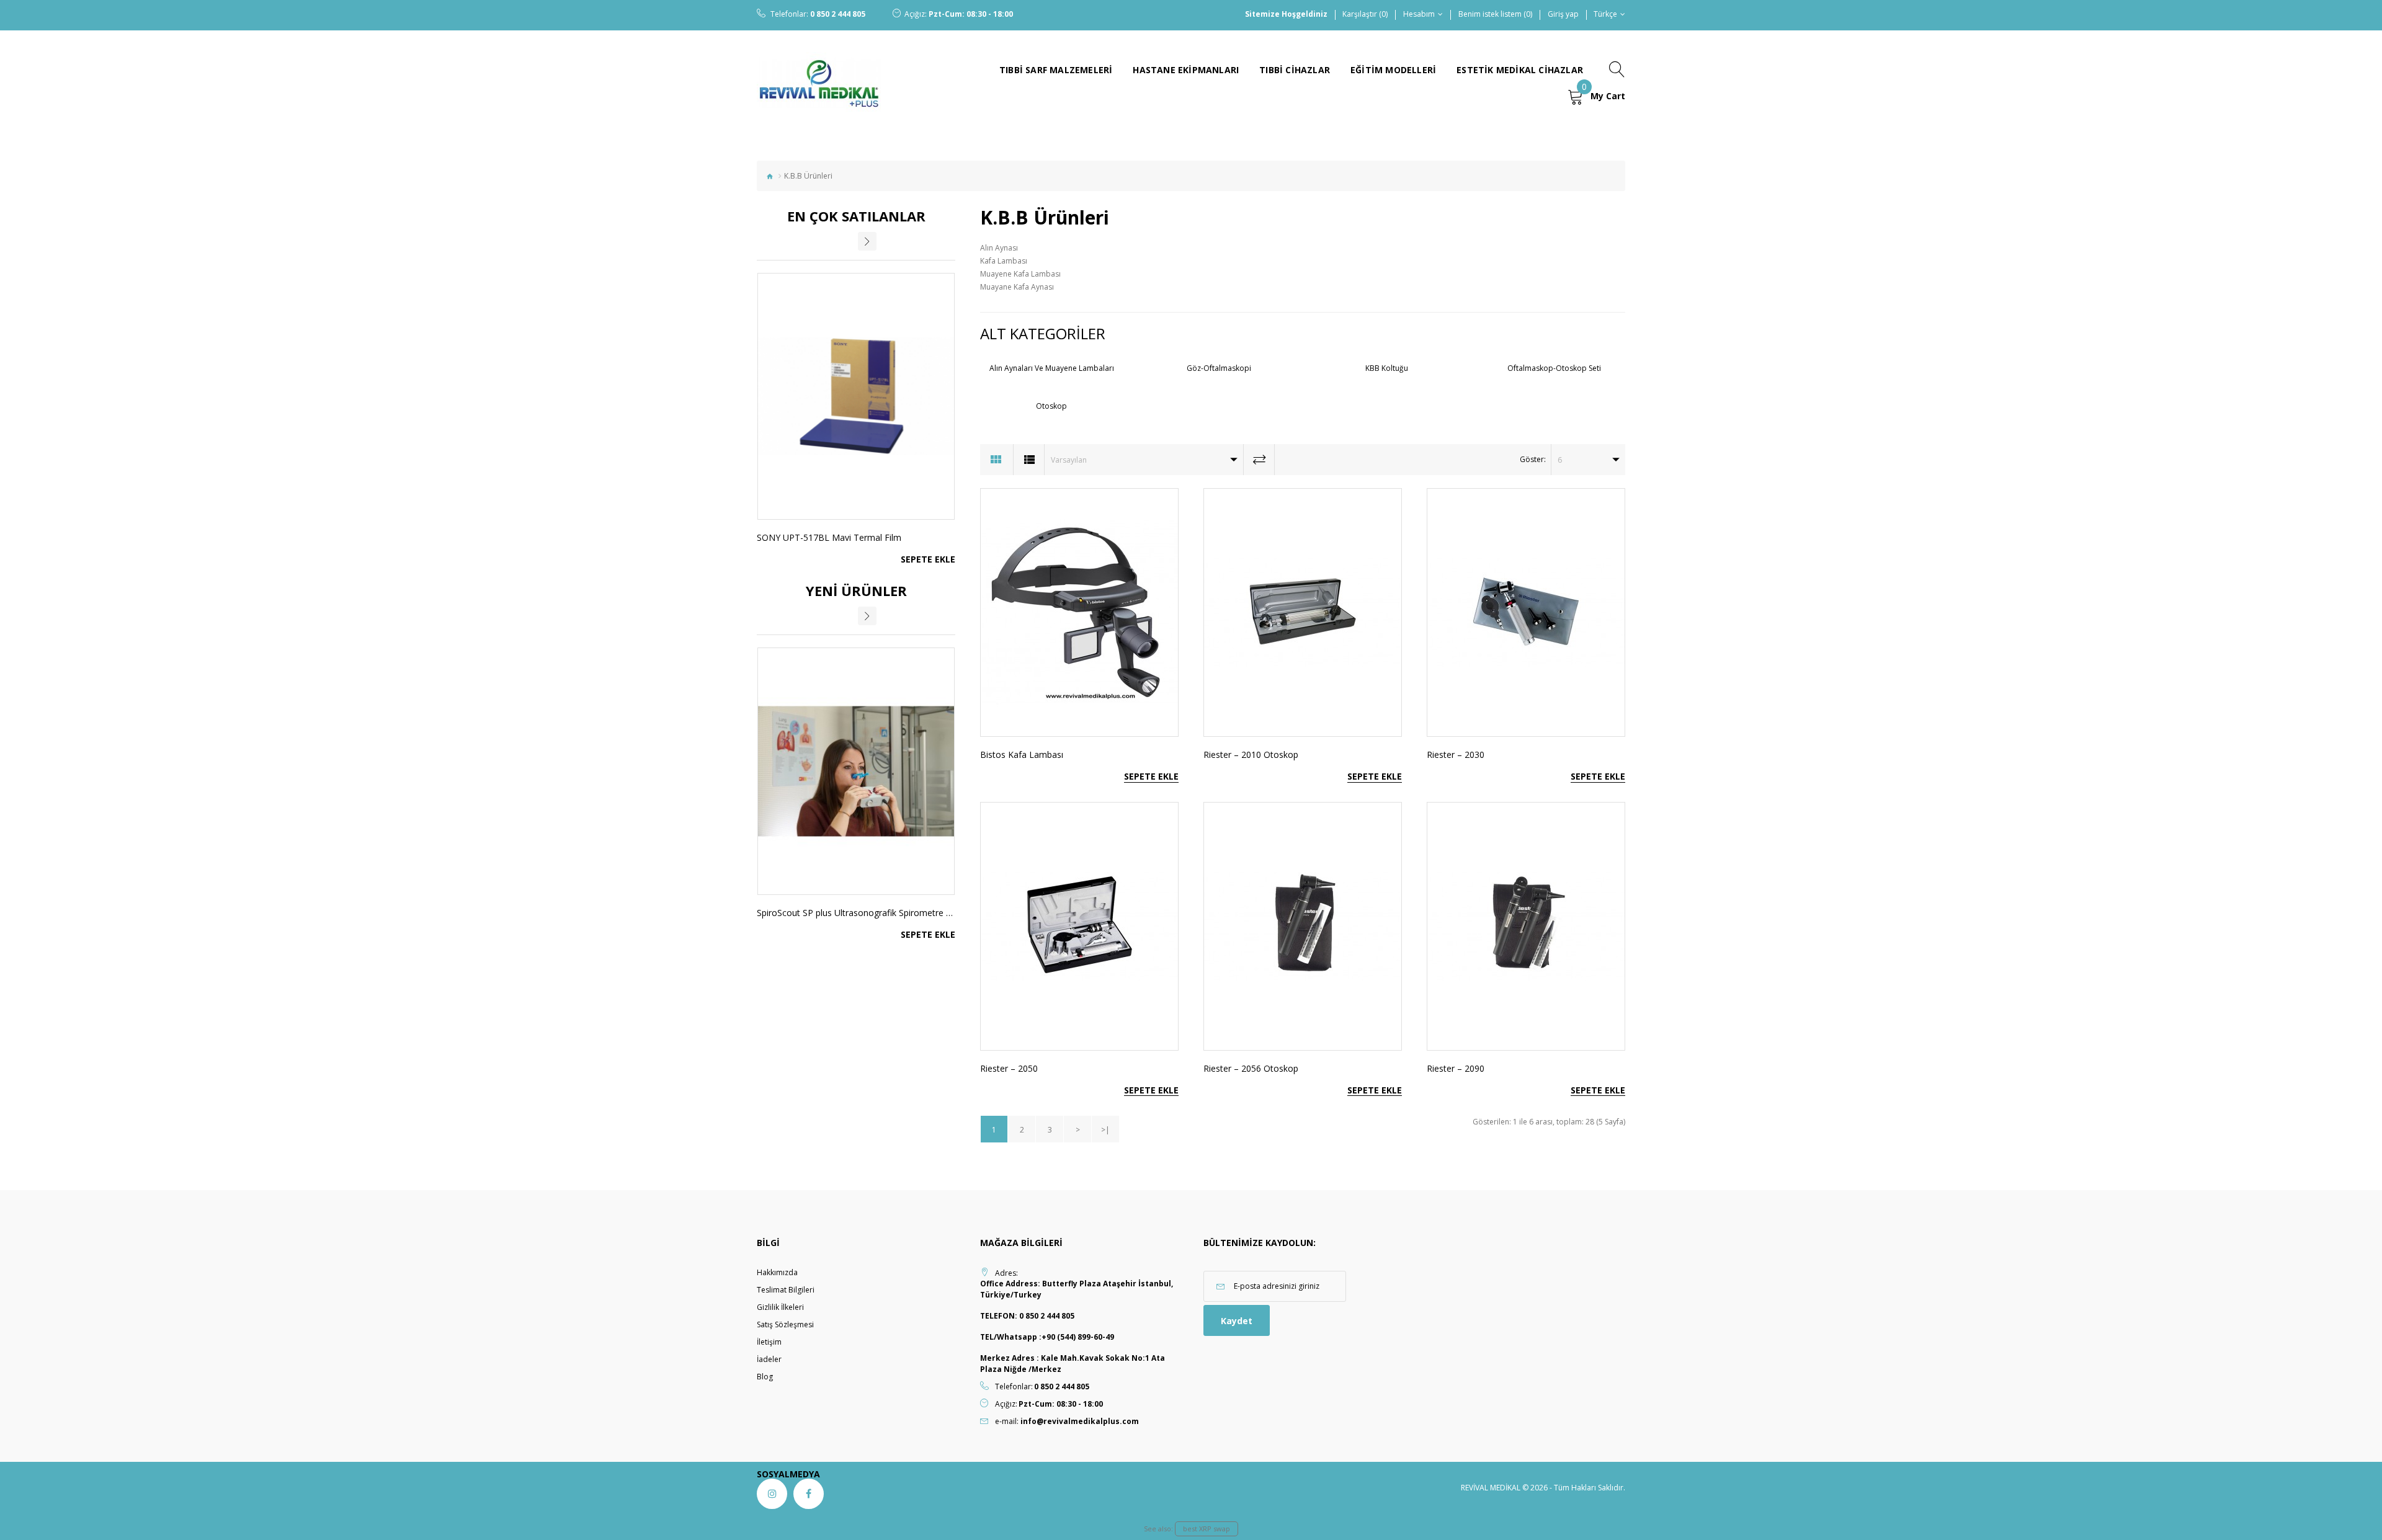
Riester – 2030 (1456, 754)
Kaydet (1237, 1321)
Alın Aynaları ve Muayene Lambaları (1052, 368)
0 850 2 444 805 (838, 14)
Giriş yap (1563, 14)
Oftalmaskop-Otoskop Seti (1554, 368)
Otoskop (1051, 406)
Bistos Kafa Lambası (1022, 754)
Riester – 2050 (1009, 1068)
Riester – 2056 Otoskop (1251, 1068)
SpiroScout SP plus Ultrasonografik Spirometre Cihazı (863, 913)
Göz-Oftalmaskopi (1219, 368)
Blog (765, 1377)
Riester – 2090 (1456, 1068)
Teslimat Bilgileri (786, 1290)
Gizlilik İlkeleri (780, 1307)
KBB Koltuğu (1387, 368)
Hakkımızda (777, 1272)
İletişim (769, 1342)
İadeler (769, 1359)
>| (1105, 1130)
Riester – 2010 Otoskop (1251, 754)
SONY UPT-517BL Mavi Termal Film (829, 537)
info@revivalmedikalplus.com (1080, 1421)
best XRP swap (1207, 1529)
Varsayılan (1069, 460)
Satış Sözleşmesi (785, 1324)
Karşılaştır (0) (1365, 14)
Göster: (1533, 459)
